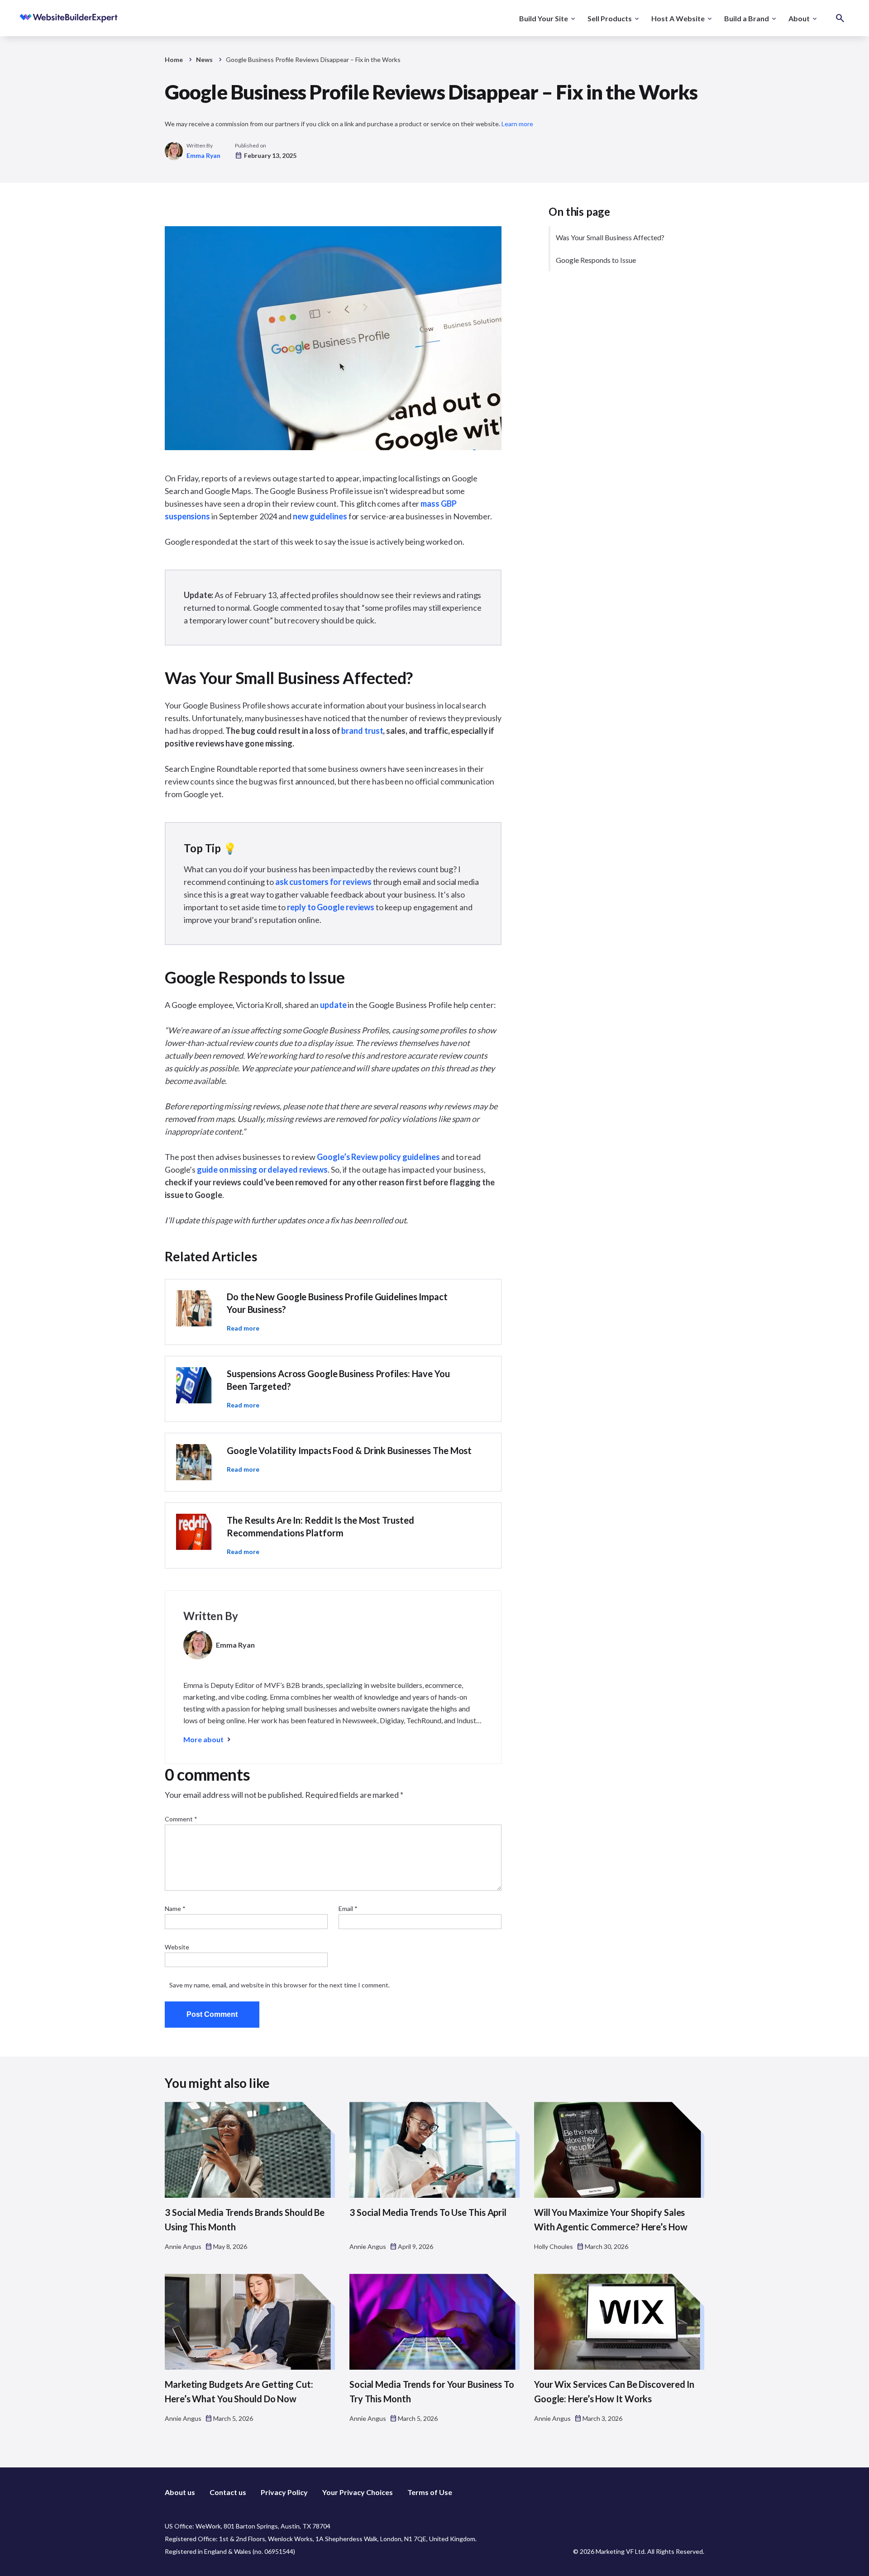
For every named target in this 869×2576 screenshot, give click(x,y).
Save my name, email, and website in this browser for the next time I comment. (279, 1985)
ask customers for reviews (323, 882)
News (204, 59)
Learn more (517, 124)
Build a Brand (747, 18)
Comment (181, 1819)
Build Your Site (544, 18)
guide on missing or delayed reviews (262, 1169)
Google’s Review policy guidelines (378, 1157)
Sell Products (610, 18)
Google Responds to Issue (596, 260)
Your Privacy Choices (358, 2492)
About (799, 18)
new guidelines (320, 516)
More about (203, 1739)
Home (174, 59)
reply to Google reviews (331, 907)
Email (348, 1908)
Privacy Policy (284, 2492)
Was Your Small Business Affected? (610, 237)
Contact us (228, 2492)
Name (175, 1908)
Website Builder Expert (49, 18)
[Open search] (840, 18)
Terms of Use (430, 2492)
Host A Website (678, 18)
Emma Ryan (203, 155)
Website (177, 1947)
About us (180, 2492)
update (333, 1005)
